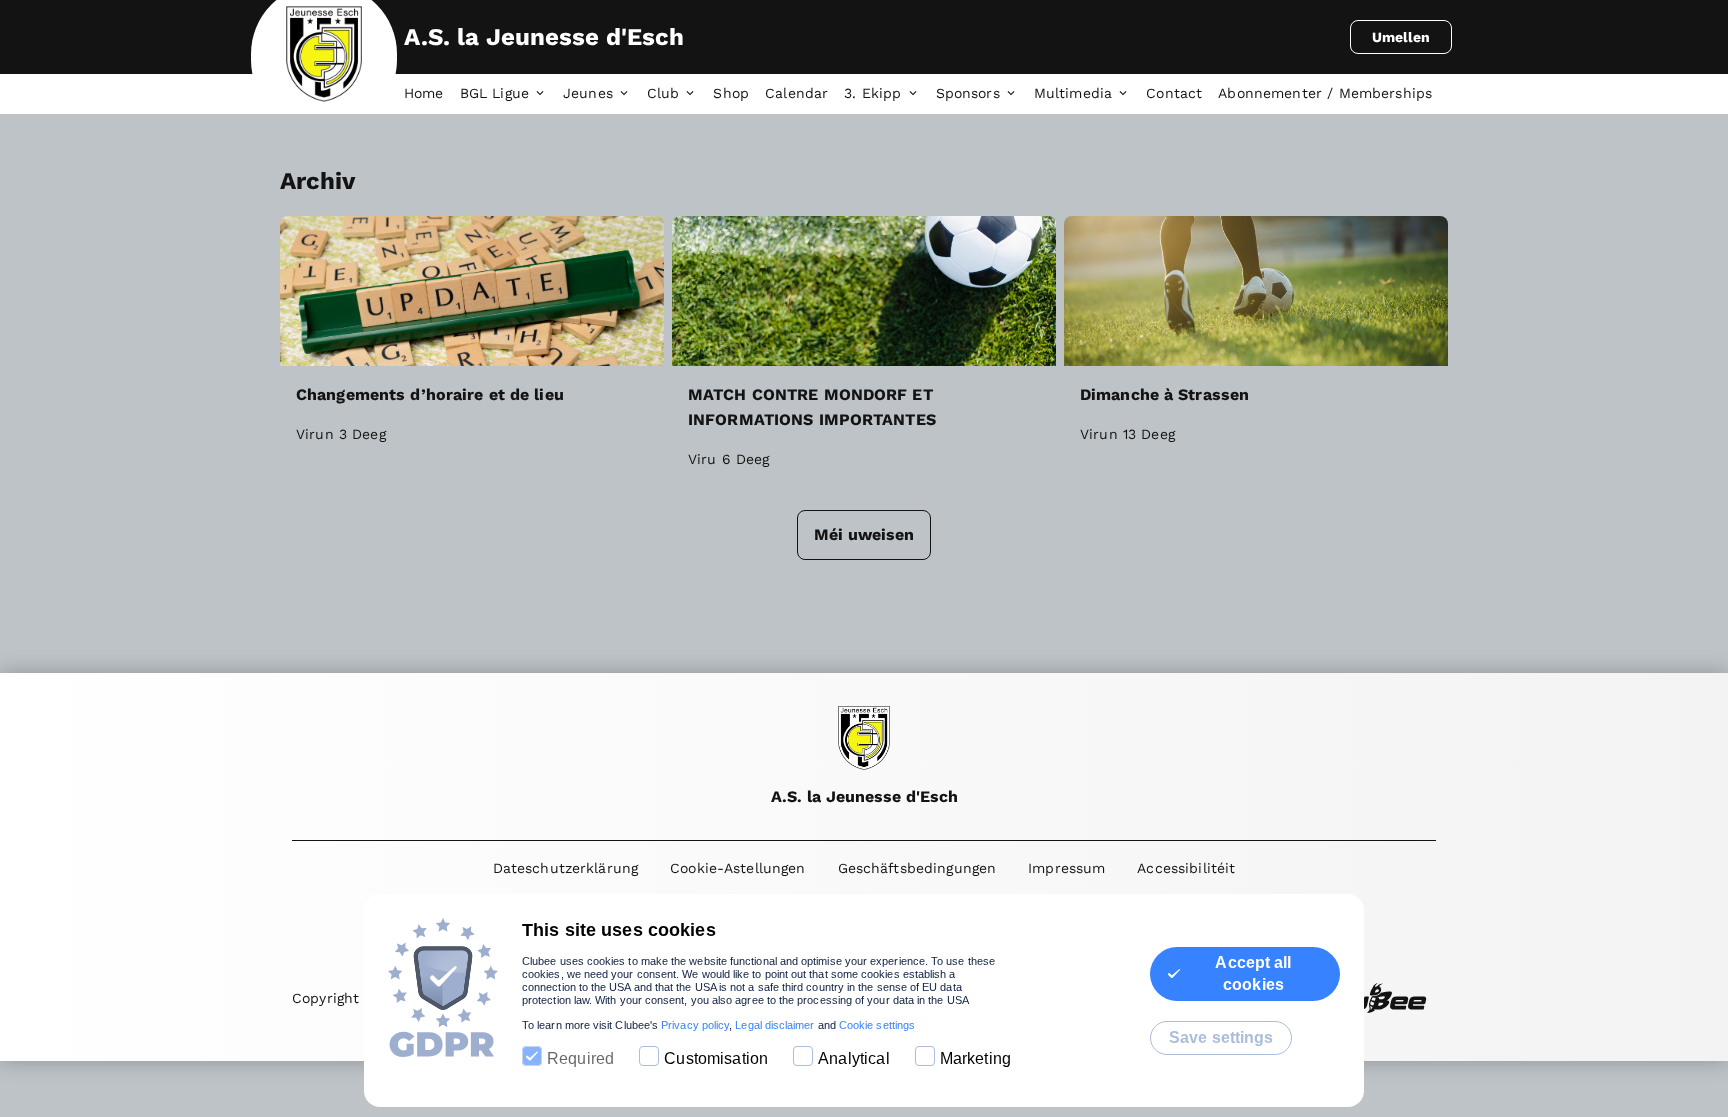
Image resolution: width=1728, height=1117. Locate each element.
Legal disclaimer (774, 1025)
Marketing (975, 1058)
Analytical (854, 1058)
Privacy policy (695, 1025)
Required (580, 1058)
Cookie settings (877, 1025)
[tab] (432, 94)
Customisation (716, 1058)
